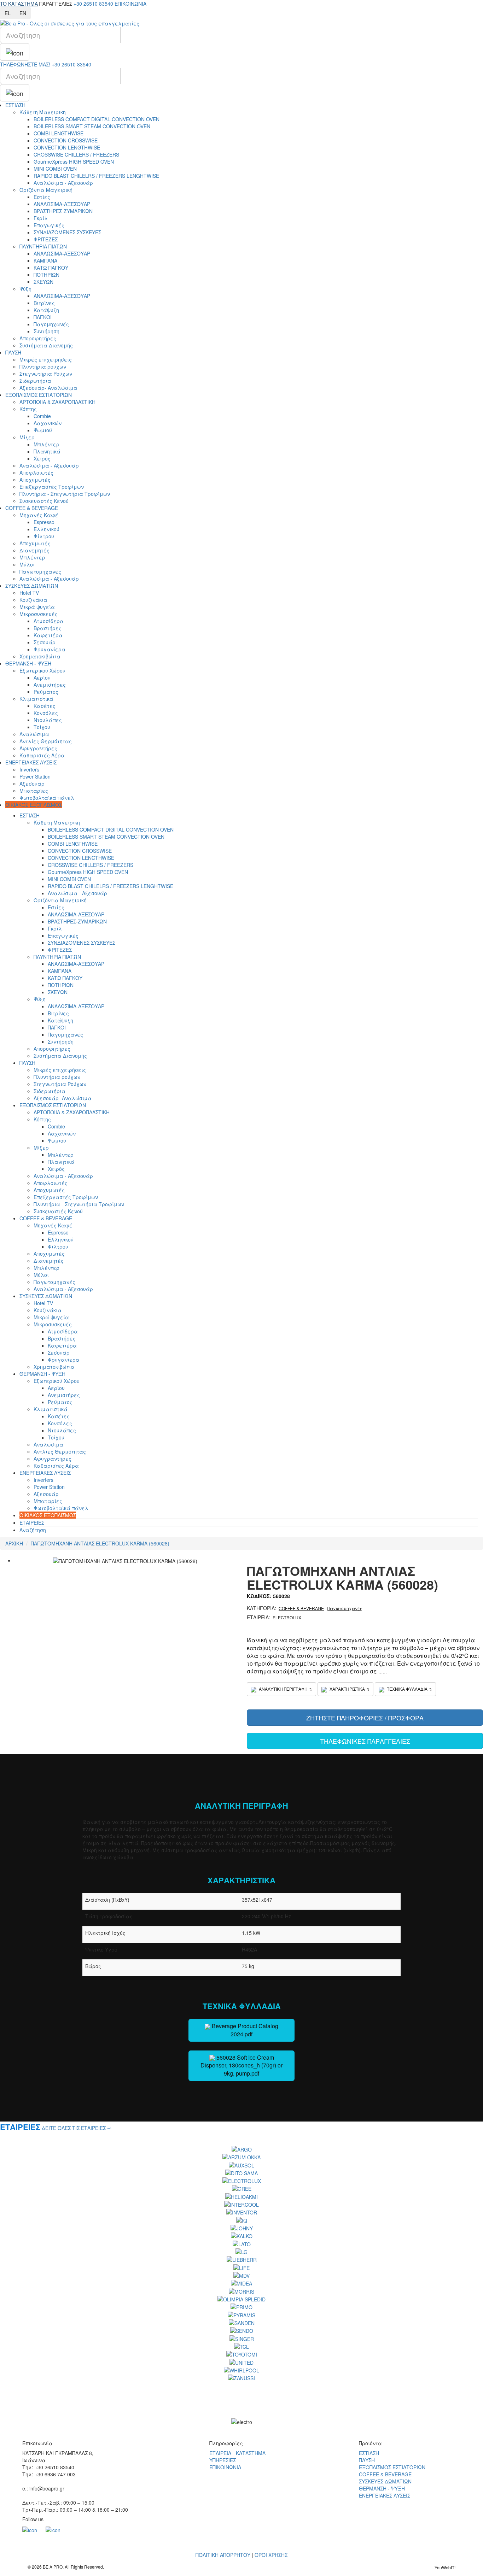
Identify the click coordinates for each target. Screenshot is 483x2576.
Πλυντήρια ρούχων (43, 366)
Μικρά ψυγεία (37, 607)
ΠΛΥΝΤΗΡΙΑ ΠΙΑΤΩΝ (43, 246)
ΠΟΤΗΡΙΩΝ (46, 275)
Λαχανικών (48, 423)
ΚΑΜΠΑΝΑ (45, 260)
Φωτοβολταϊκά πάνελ (47, 798)
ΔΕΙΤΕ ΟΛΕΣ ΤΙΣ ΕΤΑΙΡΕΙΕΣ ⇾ (77, 2128)
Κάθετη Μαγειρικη (43, 112)
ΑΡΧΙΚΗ (14, 1543)
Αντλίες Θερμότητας (46, 741)
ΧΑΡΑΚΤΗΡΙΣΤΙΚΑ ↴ (349, 1689)
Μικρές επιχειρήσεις (46, 359)
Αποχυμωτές (35, 480)
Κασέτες (45, 706)
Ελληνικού (46, 529)
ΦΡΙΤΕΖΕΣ (46, 239)
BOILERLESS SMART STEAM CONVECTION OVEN (92, 126)
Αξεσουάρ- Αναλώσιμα (48, 388)
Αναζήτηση (33, 1530)
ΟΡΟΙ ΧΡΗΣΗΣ (271, 2555)
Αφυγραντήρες (38, 748)
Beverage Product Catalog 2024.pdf (244, 2030)
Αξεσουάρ (32, 784)
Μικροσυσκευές (39, 614)
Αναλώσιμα (34, 734)
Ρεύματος (46, 692)
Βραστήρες (48, 628)
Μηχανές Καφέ (39, 515)
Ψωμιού (43, 430)
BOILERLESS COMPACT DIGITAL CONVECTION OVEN (97, 119)
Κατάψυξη (46, 310)
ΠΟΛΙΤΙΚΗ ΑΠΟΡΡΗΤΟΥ (223, 2555)
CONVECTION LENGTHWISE (67, 147)
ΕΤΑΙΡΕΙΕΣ (32, 1522)
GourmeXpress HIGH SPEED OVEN (74, 162)
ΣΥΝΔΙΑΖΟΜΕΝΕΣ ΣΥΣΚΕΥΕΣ (67, 232)
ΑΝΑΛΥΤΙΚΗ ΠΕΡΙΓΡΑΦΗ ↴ (285, 1689)
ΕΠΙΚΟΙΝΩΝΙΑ (130, 4)
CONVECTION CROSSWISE (66, 140)
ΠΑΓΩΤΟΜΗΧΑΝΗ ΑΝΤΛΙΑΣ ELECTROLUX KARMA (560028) (100, 1543)
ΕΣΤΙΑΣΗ (15, 105)
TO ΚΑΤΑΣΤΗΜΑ (19, 4)
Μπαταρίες (34, 791)
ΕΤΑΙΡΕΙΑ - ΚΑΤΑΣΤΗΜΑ (237, 2453)
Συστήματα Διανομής (46, 345)
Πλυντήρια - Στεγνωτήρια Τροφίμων (65, 494)
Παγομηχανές (51, 324)
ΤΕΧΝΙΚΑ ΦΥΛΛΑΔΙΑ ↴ (409, 1689)
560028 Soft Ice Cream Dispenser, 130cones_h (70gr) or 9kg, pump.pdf (241, 2066)
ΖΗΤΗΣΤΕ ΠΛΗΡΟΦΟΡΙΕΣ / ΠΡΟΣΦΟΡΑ (365, 1718)
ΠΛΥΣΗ (13, 352)
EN (23, 13)
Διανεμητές (34, 550)
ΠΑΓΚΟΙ (43, 317)
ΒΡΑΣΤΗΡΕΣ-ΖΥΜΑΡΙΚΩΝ (63, 211)
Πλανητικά (47, 451)
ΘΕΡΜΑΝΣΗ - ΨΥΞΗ (28, 663)
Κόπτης (28, 409)
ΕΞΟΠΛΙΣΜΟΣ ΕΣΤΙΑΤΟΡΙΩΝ (39, 395)
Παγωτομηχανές (40, 571)
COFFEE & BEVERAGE (32, 508)
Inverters (29, 769)
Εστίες (42, 197)
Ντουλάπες (48, 720)
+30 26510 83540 (93, 4)
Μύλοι (27, 564)
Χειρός (42, 458)
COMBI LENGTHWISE (59, 133)
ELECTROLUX (287, 1617)
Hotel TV (29, 593)
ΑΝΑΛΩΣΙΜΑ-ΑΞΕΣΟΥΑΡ (62, 204)
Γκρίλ (41, 218)
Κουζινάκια (33, 600)
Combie (42, 416)
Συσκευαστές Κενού (44, 501)
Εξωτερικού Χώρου (42, 670)
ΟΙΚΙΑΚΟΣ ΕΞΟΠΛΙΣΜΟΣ (34, 805)
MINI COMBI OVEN (55, 169)
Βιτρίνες (44, 303)
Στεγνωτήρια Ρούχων (46, 374)
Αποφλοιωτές (36, 473)
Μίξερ (27, 437)
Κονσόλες (46, 713)
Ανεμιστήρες (50, 685)
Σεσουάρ (45, 642)
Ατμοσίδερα (49, 621)
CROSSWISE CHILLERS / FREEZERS (76, 154)
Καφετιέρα (48, 635)
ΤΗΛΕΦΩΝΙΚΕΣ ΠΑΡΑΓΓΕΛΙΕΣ (365, 1741)
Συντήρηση (46, 331)
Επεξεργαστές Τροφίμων (52, 487)
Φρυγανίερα (50, 649)
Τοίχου (42, 727)
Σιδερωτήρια (35, 381)
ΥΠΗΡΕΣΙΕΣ (223, 2460)
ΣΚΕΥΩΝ (43, 282)
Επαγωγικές (49, 225)
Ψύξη (25, 289)
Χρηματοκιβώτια (40, 656)
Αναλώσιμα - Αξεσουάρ (63, 183)
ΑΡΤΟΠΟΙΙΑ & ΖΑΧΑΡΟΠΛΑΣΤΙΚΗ (57, 402)
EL (8, 13)
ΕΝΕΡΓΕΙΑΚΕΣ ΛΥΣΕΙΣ (31, 762)
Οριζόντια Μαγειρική (46, 190)
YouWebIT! (445, 2567)
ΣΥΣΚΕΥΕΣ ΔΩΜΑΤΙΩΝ (32, 586)
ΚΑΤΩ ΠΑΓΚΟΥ (51, 268)
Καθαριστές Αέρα (42, 755)
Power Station (35, 776)
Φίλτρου (44, 536)
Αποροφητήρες (38, 338)
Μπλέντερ (46, 444)
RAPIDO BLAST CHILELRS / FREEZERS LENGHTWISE (96, 176)
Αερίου (42, 677)
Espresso (44, 522)
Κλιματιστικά (36, 699)
